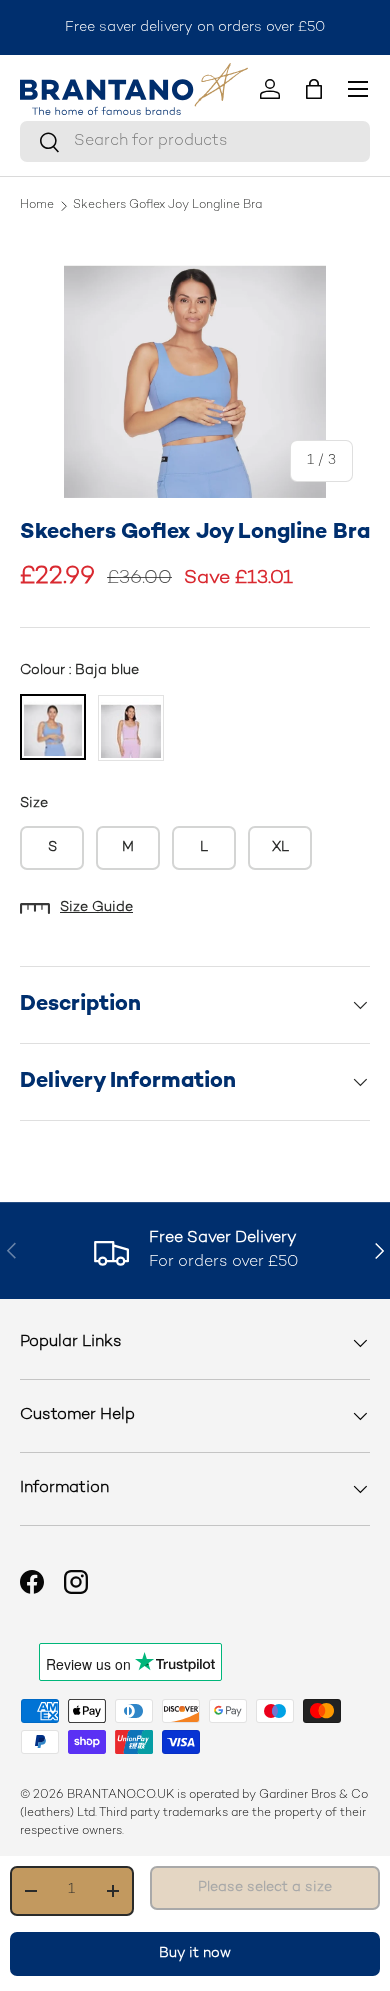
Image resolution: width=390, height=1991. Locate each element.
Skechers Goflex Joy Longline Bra (167, 206)
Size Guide (96, 907)
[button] (314, 89)
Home (37, 206)
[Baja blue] (53, 727)
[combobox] (195, 141)
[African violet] (131, 728)
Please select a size (265, 1887)
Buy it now (195, 1953)
